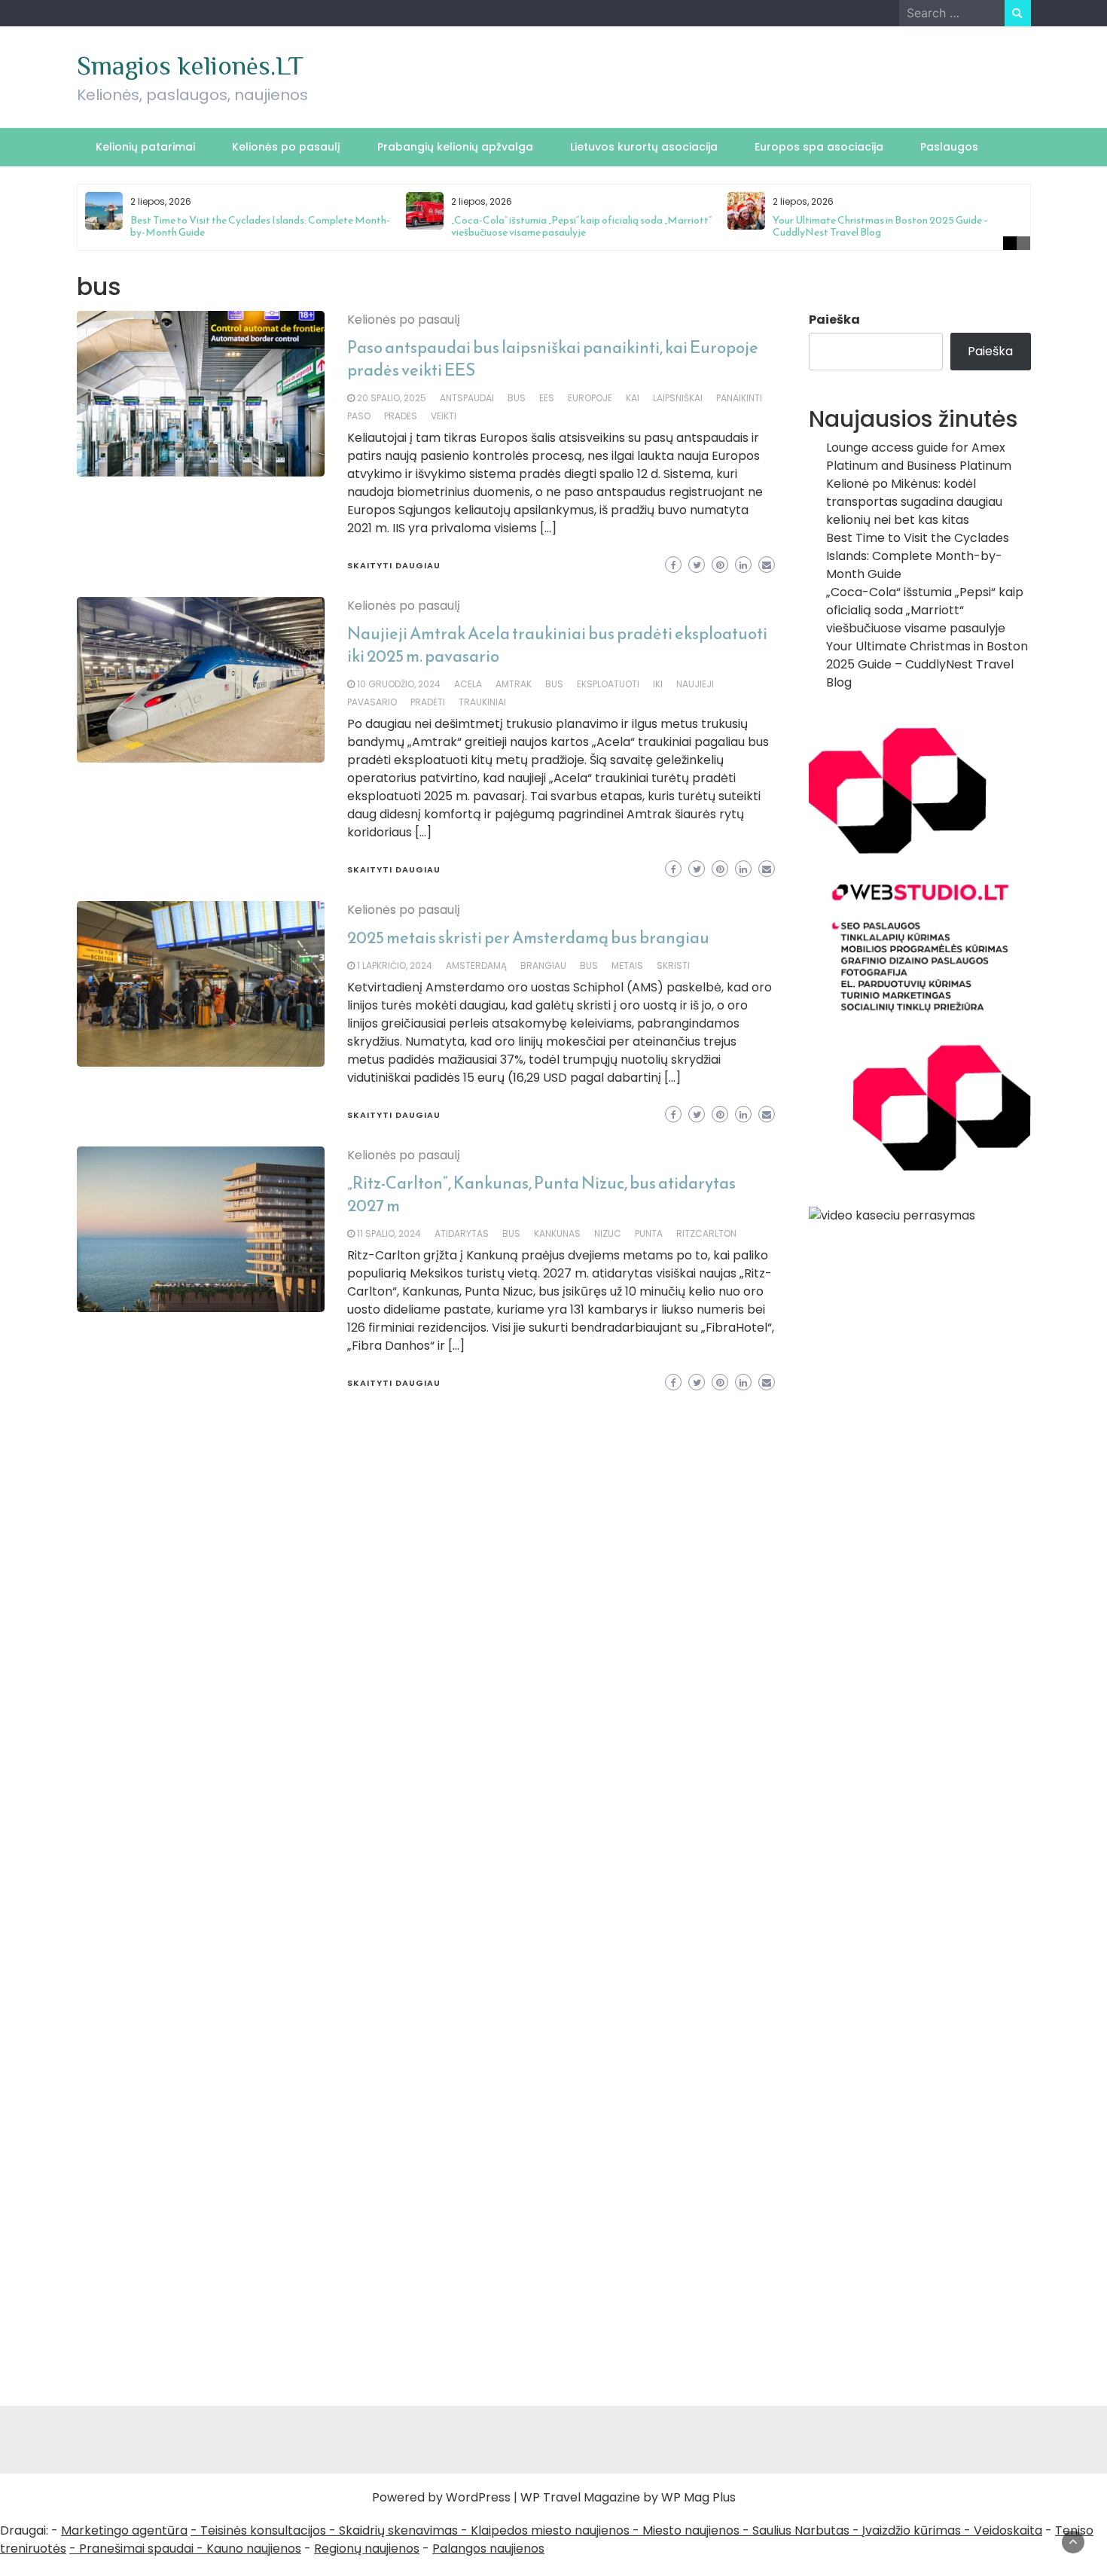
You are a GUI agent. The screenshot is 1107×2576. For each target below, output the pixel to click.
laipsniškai (678, 398)
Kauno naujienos (254, 2549)
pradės (401, 416)
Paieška (834, 320)
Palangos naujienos (488, 2549)
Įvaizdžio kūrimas (912, 2530)
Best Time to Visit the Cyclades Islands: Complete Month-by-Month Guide (260, 226)
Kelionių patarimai (145, 147)
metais (627, 965)
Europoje (590, 398)
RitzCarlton (706, 1233)
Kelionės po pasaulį (286, 147)
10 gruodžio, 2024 (399, 684)
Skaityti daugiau (394, 565)
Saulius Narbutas (801, 2530)
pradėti (428, 702)
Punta (649, 1233)
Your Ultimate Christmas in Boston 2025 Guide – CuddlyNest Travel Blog (881, 226)
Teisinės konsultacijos (263, 2530)
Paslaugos (949, 147)
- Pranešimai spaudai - (138, 2549)
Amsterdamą (476, 965)
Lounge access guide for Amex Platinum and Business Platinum (919, 457)
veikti (444, 416)
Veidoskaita (1008, 2530)
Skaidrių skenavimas (398, 2530)
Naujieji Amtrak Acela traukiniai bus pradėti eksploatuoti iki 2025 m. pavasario (557, 645)
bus (517, 398)
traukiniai (482, 702)
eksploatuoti (608, 684)
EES (547, 398)
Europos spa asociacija (819, 147)
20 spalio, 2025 (392, 398)
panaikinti (739, 398)
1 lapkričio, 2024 (395, 965)
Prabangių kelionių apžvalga (455, 147)
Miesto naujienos (691, 2530)
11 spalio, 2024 (389, 1233)
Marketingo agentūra (124, 2530)
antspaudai (467, 398)
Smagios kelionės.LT (190, 65)
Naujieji (695, 684)
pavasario (372, 702)
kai (633, 398)
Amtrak (514, 684)
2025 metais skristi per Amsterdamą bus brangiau (528, 938)
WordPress (478, 2497)
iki (658, 684)
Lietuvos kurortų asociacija (644, 147)
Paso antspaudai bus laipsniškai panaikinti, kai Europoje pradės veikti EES (553, 359)
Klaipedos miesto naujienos (550, 2530)
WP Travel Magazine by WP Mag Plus (628, 2497)
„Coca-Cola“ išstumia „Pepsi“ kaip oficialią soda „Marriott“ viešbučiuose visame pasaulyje (581, 226)
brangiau (543, 965)
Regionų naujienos (367, 2549)
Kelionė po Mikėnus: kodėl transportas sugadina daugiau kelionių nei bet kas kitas (914, 502)
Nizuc (608, 1233)
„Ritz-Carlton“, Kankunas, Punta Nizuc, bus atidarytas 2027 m (541, 1194)
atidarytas (462, 1233)
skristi (673, 965)
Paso (359, 416)
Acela (468, 684)
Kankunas (557, 1233)
